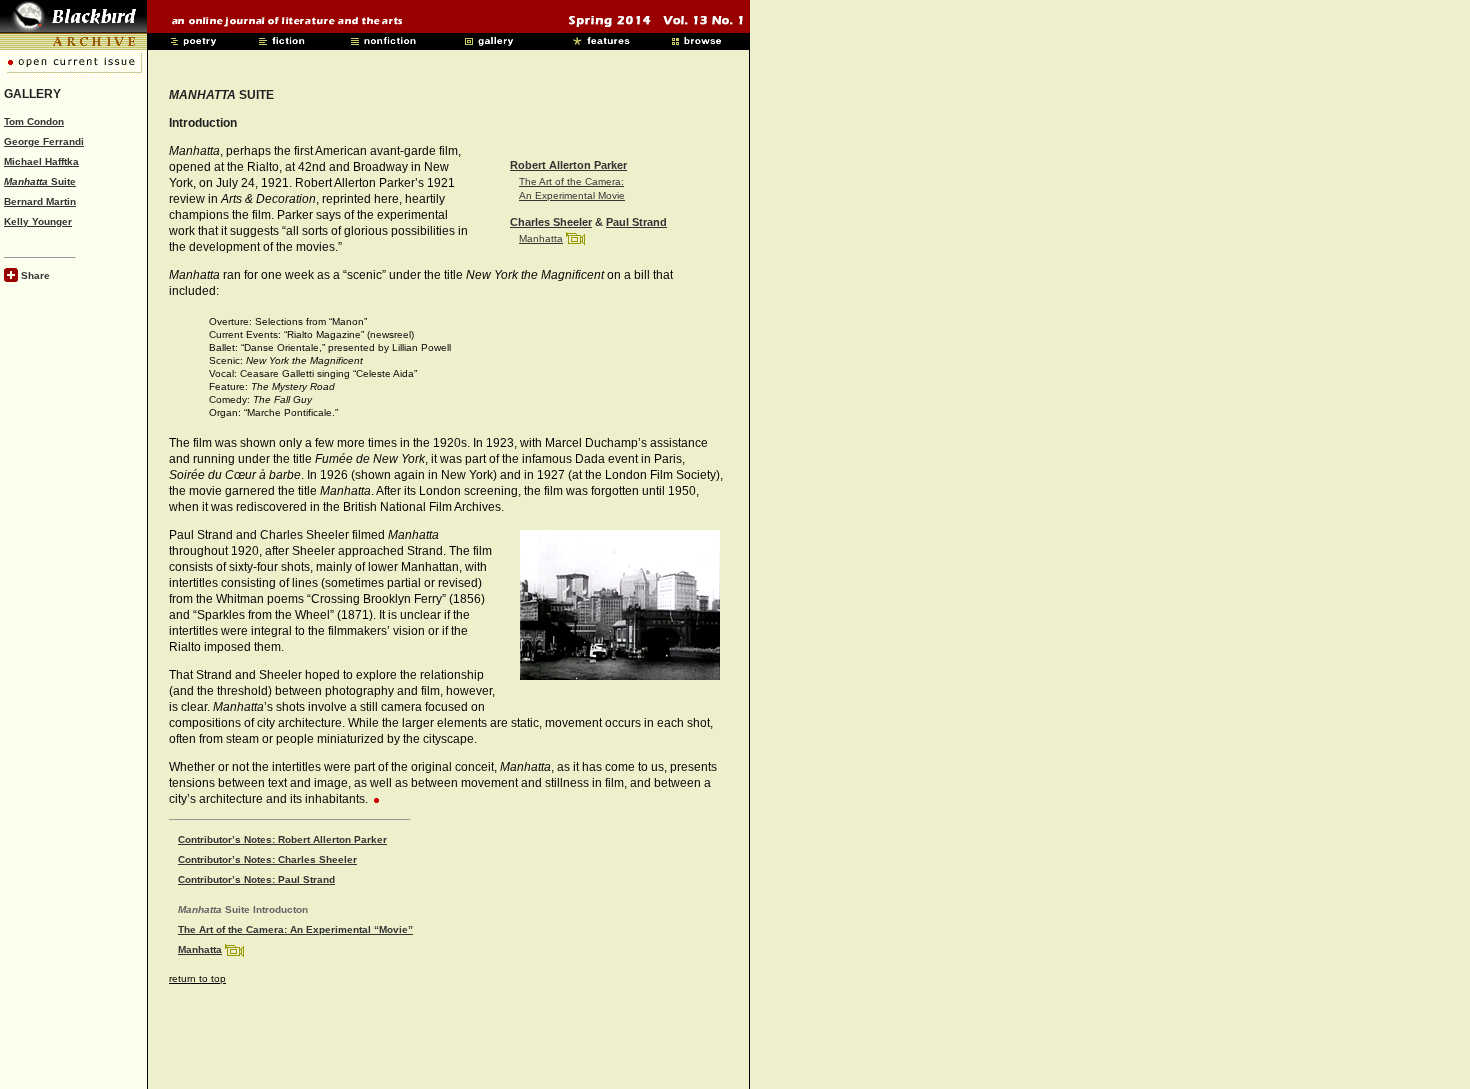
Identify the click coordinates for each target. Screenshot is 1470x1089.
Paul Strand (636, 222)
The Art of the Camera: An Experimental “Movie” (295, 929)
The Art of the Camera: (571, 181)
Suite (40, 181)
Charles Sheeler (551, 222)
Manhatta (541, 238)
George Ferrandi (44, 141)
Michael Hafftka (41, 161)
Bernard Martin (40, 201)
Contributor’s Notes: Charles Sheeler (267, 859)
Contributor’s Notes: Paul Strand (256, 879)
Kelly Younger (38, 221)
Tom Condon (34, 121)
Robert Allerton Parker (568, 165)
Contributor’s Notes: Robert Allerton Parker (282, 839)
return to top (197, 978)
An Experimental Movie (572, 195)
